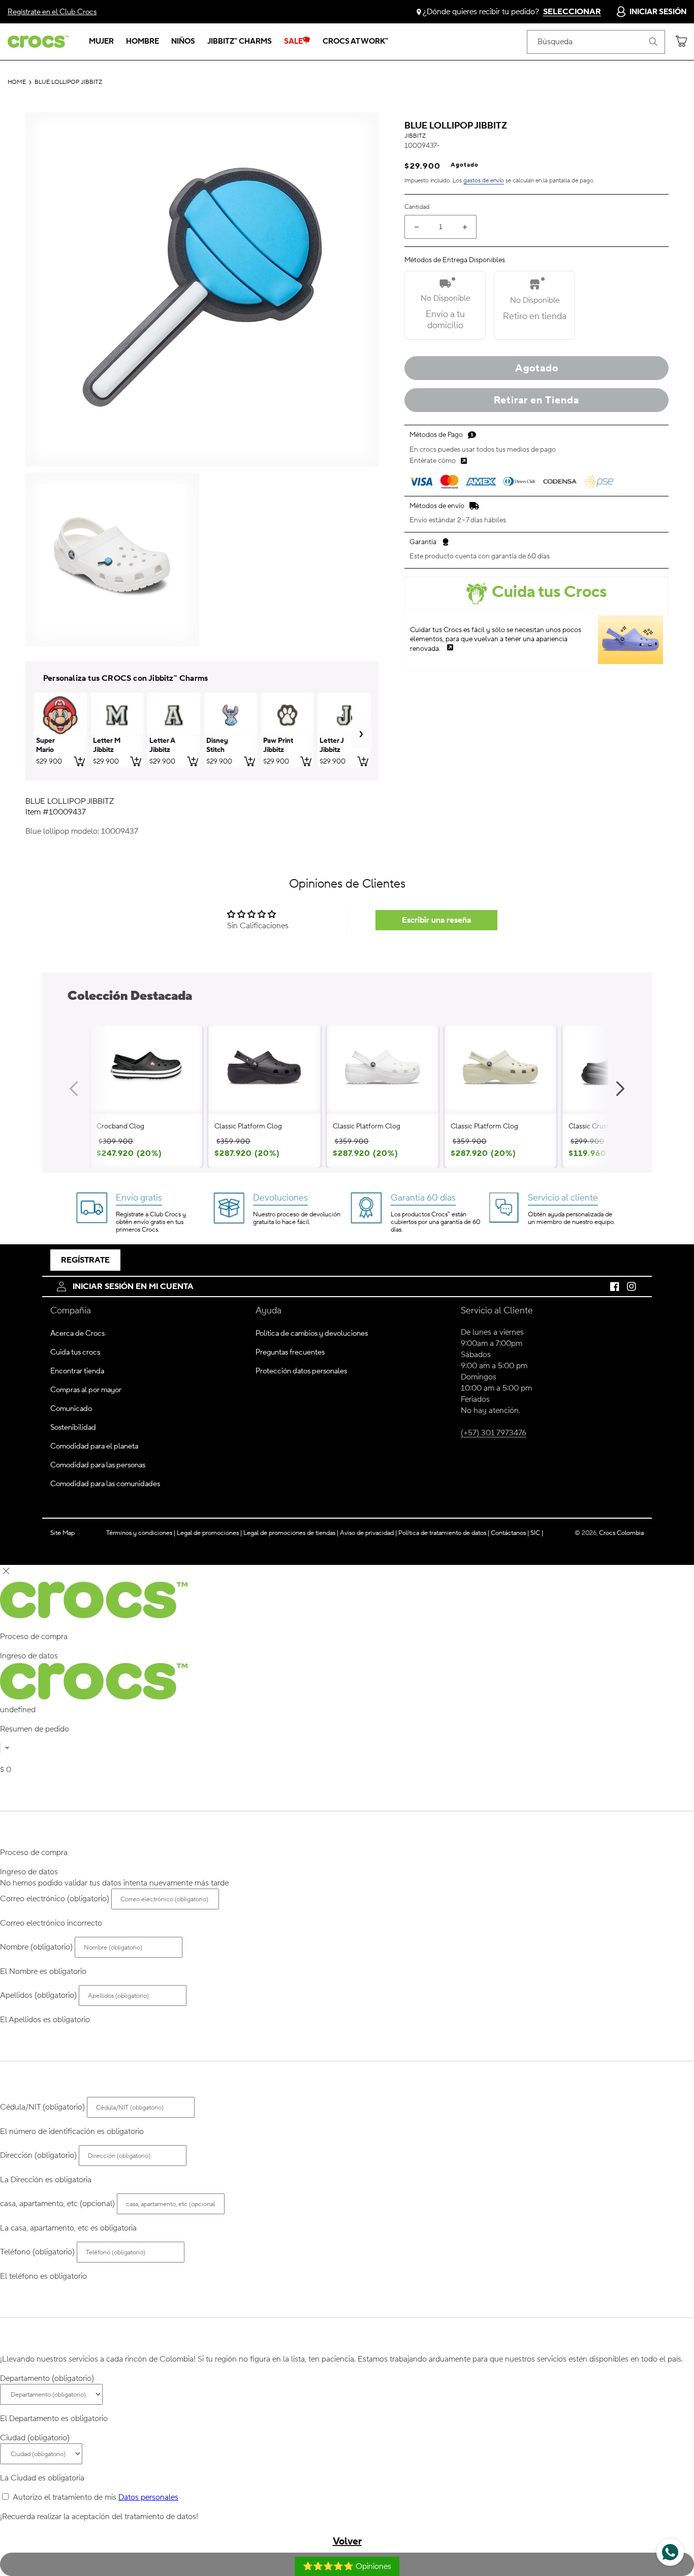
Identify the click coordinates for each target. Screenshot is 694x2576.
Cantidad (417, 207)
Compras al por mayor (86, 1390)
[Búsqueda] (653, 42)
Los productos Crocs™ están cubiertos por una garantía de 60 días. (435, 1222)
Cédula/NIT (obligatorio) (42, 2107)
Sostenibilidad (73, 1427)
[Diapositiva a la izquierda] (74, 1089)
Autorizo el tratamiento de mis (96, 2497)
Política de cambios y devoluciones (312, 1333)
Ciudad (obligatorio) (35, 2438)
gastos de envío (484, 181)
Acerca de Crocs (77, 1333)
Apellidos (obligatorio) (38, 1995)
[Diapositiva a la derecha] (620, 1089)
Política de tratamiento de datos (443, 1533)
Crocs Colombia (621, 1533)
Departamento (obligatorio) (47, 2378)
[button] (101, 42)
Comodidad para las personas (98, 1465)
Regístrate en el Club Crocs (52, 12)
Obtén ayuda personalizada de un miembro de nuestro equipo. (571, 1218)
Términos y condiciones (141, 1533)
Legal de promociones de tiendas (291, 1533)
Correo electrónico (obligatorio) (55, 1899)
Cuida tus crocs (75, 1352)
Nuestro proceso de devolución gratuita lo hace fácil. (297, 1218)
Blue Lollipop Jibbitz (68, 82)
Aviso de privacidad (368, 1533)
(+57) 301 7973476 (494, 1433)
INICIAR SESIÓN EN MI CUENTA (133, 1286)
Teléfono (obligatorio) (37, 2252)
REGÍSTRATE (85, 1260)
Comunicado (71, 1409)
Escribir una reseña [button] (436, 920)
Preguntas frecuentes (290, 1352)
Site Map (62, 1533)
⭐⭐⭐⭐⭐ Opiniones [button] (347, 2566)
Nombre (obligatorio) (36, 1947)
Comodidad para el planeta (94, 1446)
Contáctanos (510, 1533)
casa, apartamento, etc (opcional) (57, 2204)
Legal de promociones (209, 1533)
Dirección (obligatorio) (38, 2155)
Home (17, 82)
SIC (537, 1533)
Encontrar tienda (77, 1371)
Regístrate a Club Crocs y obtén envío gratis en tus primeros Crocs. (151, 1222)
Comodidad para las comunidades (105, 1484)
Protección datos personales (301, 1371)
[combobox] (596, 42)
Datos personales (148, 2497)
